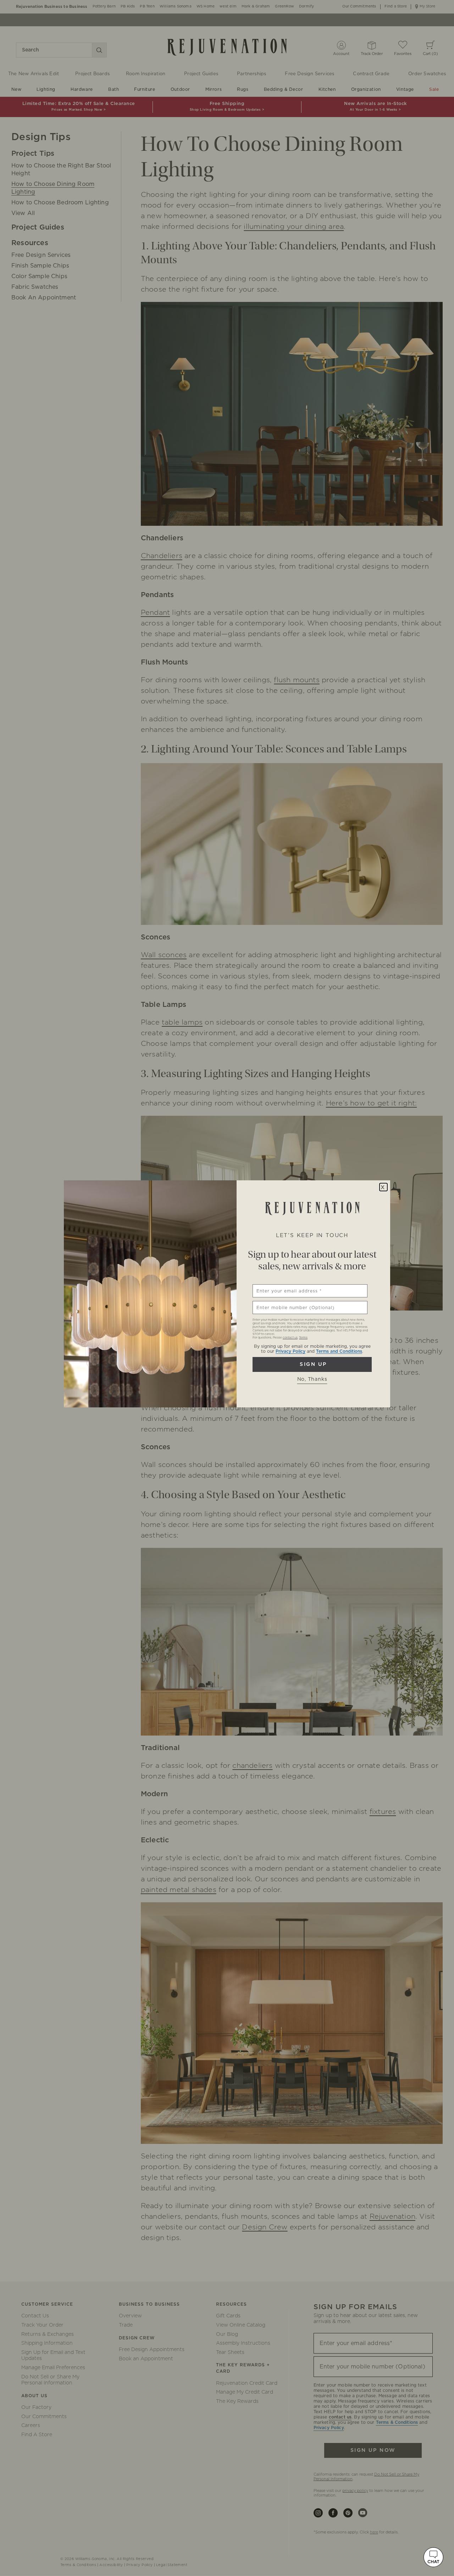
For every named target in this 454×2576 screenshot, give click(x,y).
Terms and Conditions (339, 1351)
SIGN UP (312, 1364)
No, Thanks (312, 1379)
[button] (433, 2557)
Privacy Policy (290, 1351)
